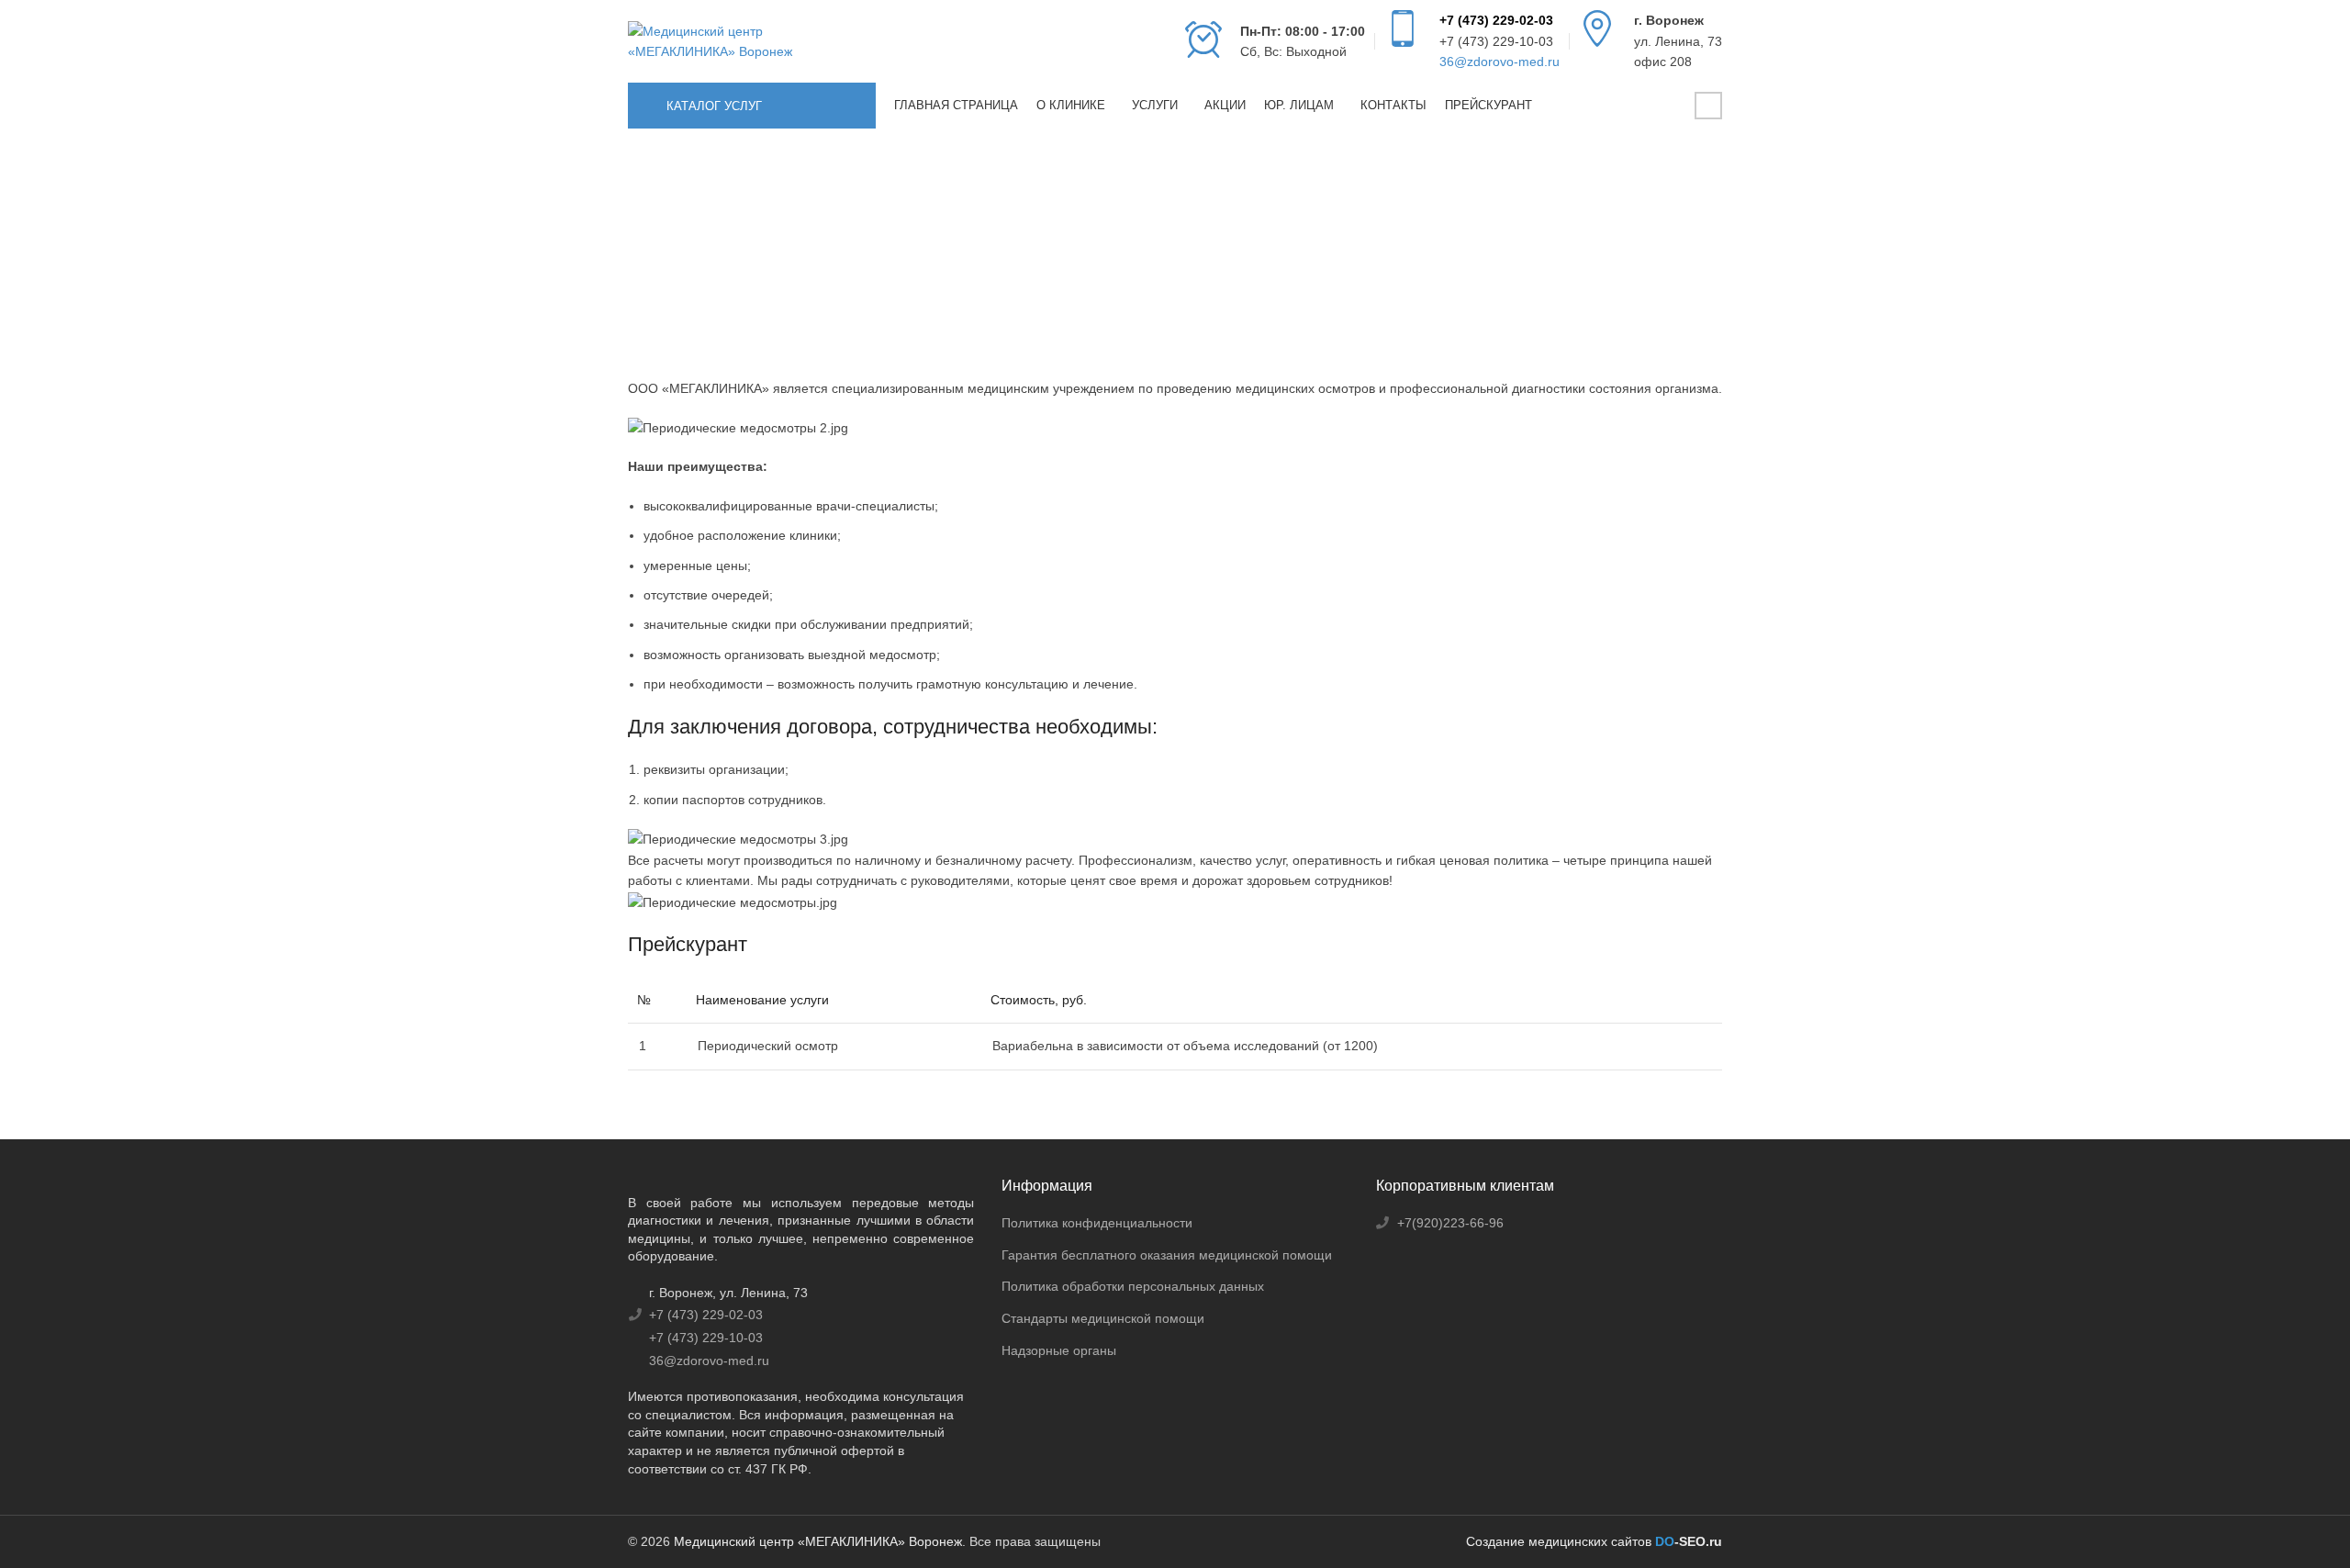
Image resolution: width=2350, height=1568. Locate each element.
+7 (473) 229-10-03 (1496, 41)
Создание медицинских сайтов (1559, 1541)
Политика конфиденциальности (1097, 1223)
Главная (650, 275)
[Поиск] (1669, 106)
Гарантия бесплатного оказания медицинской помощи (1167, 1255)
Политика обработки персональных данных (1133, 1286)
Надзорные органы (1059, 1350)
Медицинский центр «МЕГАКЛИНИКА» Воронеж (818, 1541)
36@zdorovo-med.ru (1500, 62)
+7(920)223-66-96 (1450, 1223)
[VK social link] (1708, 106)
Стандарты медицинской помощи (1103, 1318)
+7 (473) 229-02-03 (1496, 20)
